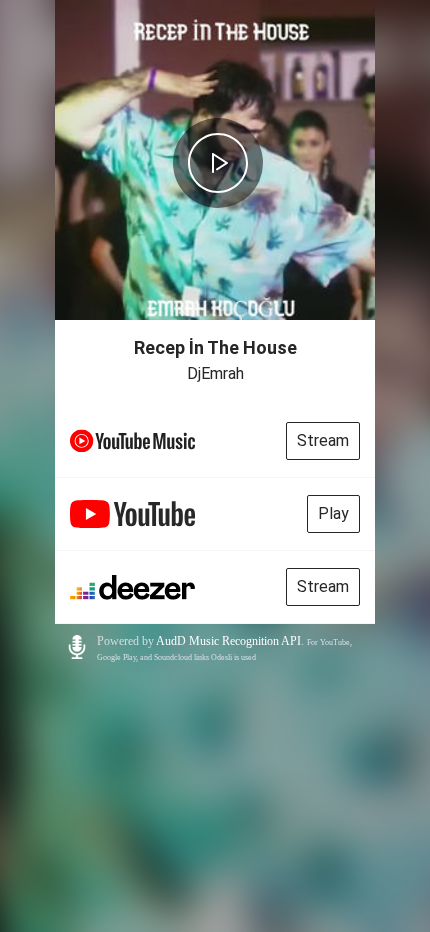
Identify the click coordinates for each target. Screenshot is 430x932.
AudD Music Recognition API (228, 641)
